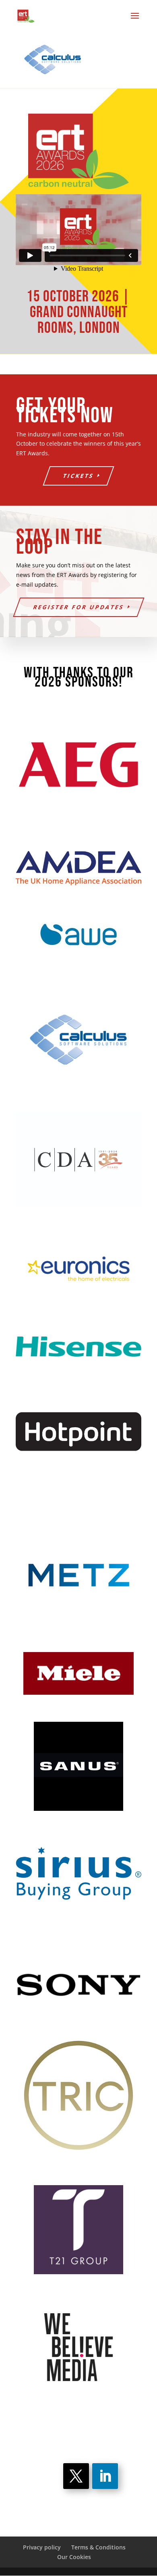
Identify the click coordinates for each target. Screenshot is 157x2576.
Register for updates (78, 607)
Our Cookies (74, 2557)
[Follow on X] (76, 2476)
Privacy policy (42, 2547)
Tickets (79, 476)
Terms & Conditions (98, 2547)
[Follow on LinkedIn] (105, 2476)
